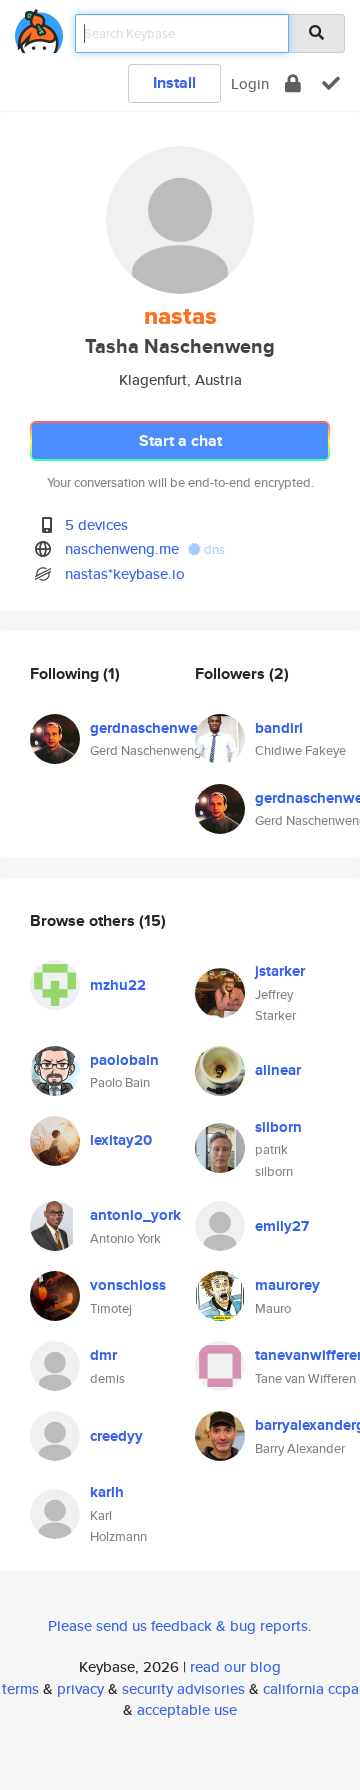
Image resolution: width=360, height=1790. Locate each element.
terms (20, 1688)
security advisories (183, 1688)
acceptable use (187, 1709)
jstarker (280, 971)
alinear (278, 1070)
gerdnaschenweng (153, 728)
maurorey (287, 1285)
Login (250, 83)
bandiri (279, 728)
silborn (278, 1127)
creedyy (116, 1436)
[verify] (331, 83)
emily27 (282, 1226)
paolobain (124, 1060)
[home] (39, 27)
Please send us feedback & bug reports (178, 1625)
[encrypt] (293, 83)
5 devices (96, 524)
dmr (103, 1355)
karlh (107, 1492)
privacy (80, 1688)
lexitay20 (121, 1140)
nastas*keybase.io (125, 573)
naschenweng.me (122, 548)
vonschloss (128, 1285)
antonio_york (135, 1215)
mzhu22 (118, 985)
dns (213, 549)
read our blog (235, 1666)
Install (174, 82)
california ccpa (311, 1688)
